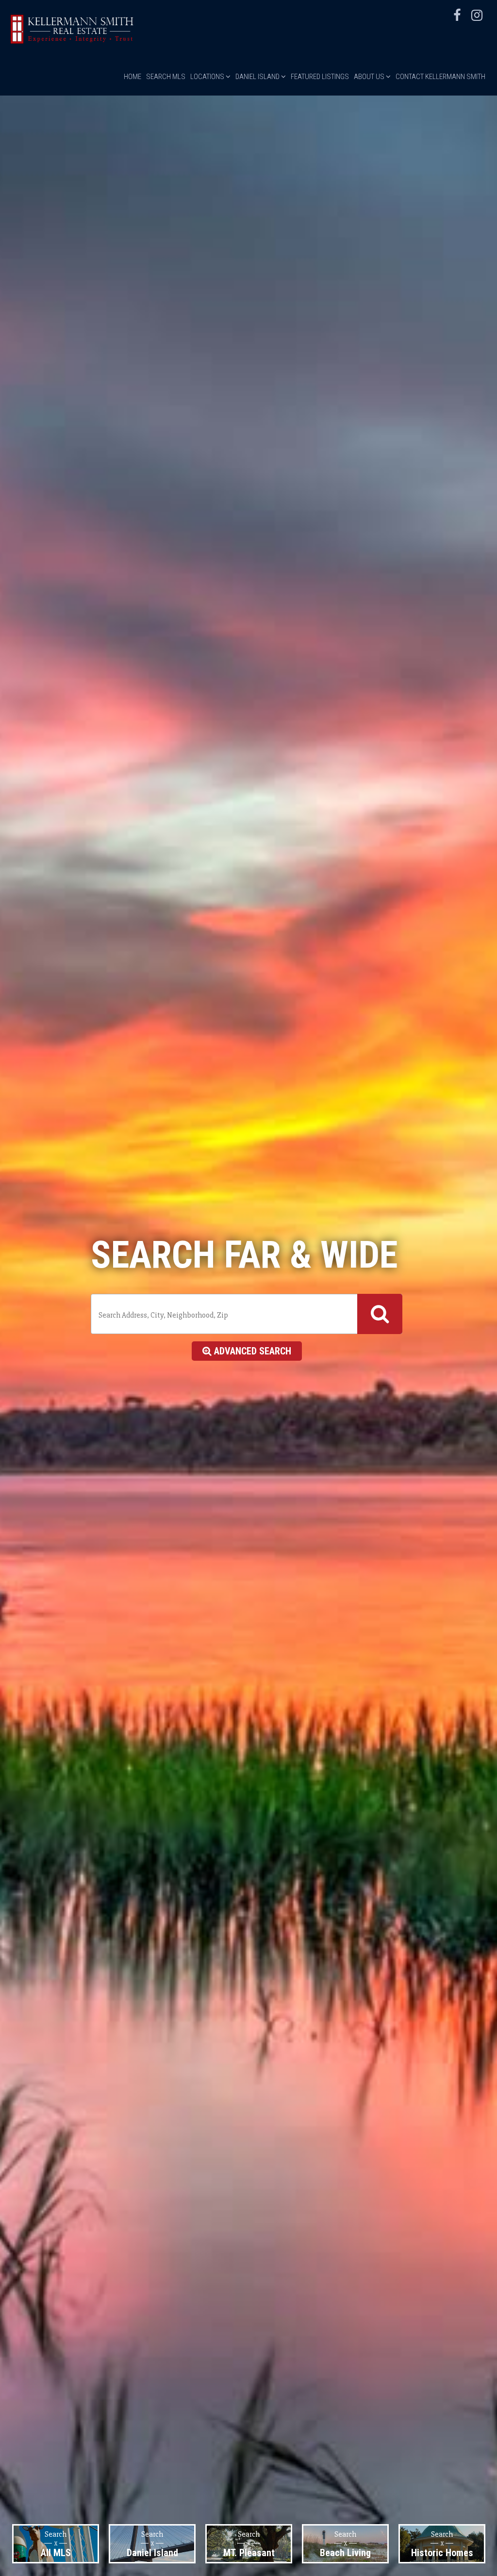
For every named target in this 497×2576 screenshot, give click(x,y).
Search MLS (166, 77)
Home (133, 77)
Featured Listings (320, 77)
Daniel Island (258, 77)
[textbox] (224, 1315)
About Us (370, 77)
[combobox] (247, 1314)
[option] (56, 2544)
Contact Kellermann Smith (440, 77)
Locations (208, 77)
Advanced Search (251, 1351)
